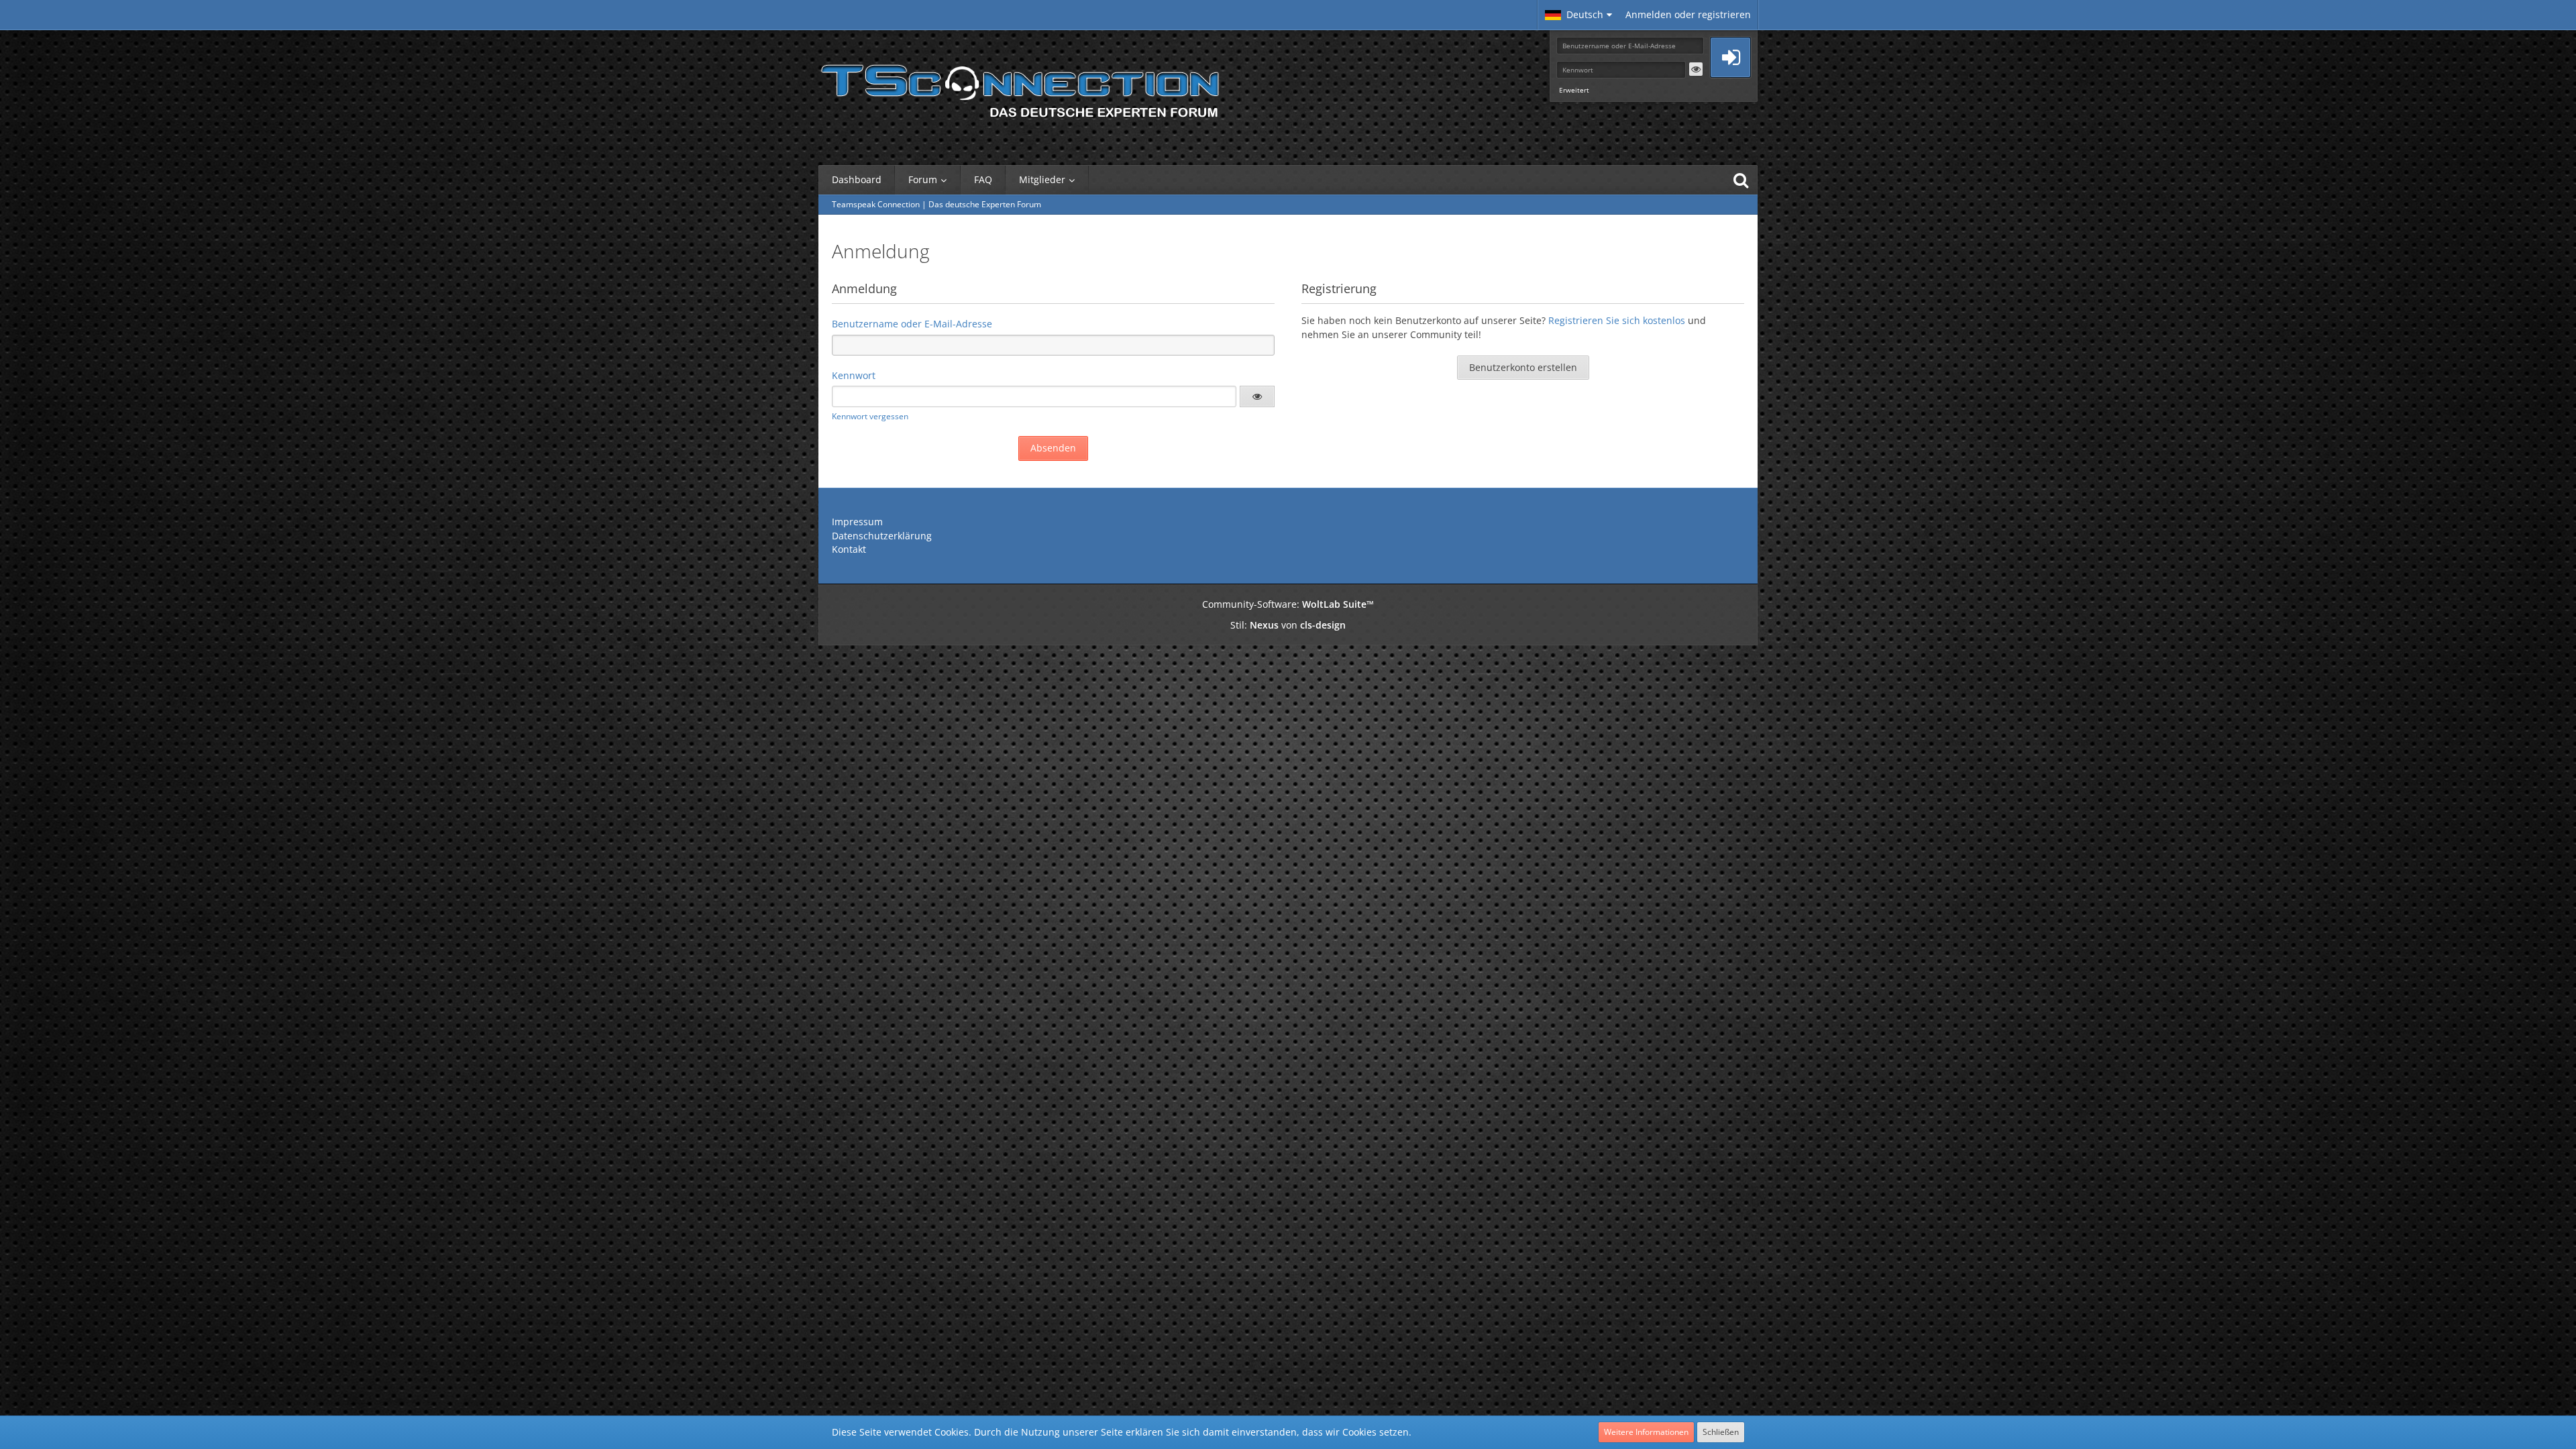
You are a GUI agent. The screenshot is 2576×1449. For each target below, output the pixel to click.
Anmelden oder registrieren (1688, 14)
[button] (1578, 15)
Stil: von (1288, 625)
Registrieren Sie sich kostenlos (1617, 320)
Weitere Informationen (1646, 1432)
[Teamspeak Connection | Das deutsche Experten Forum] (1020, 87)
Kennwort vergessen (870, 416)
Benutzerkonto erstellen (1523, 367)
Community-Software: (1288, 604)
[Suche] (1741, 180)
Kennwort (854, 375)
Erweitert (1574, 90)
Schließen (1721, 1432)
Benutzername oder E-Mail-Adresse (912, 324)
